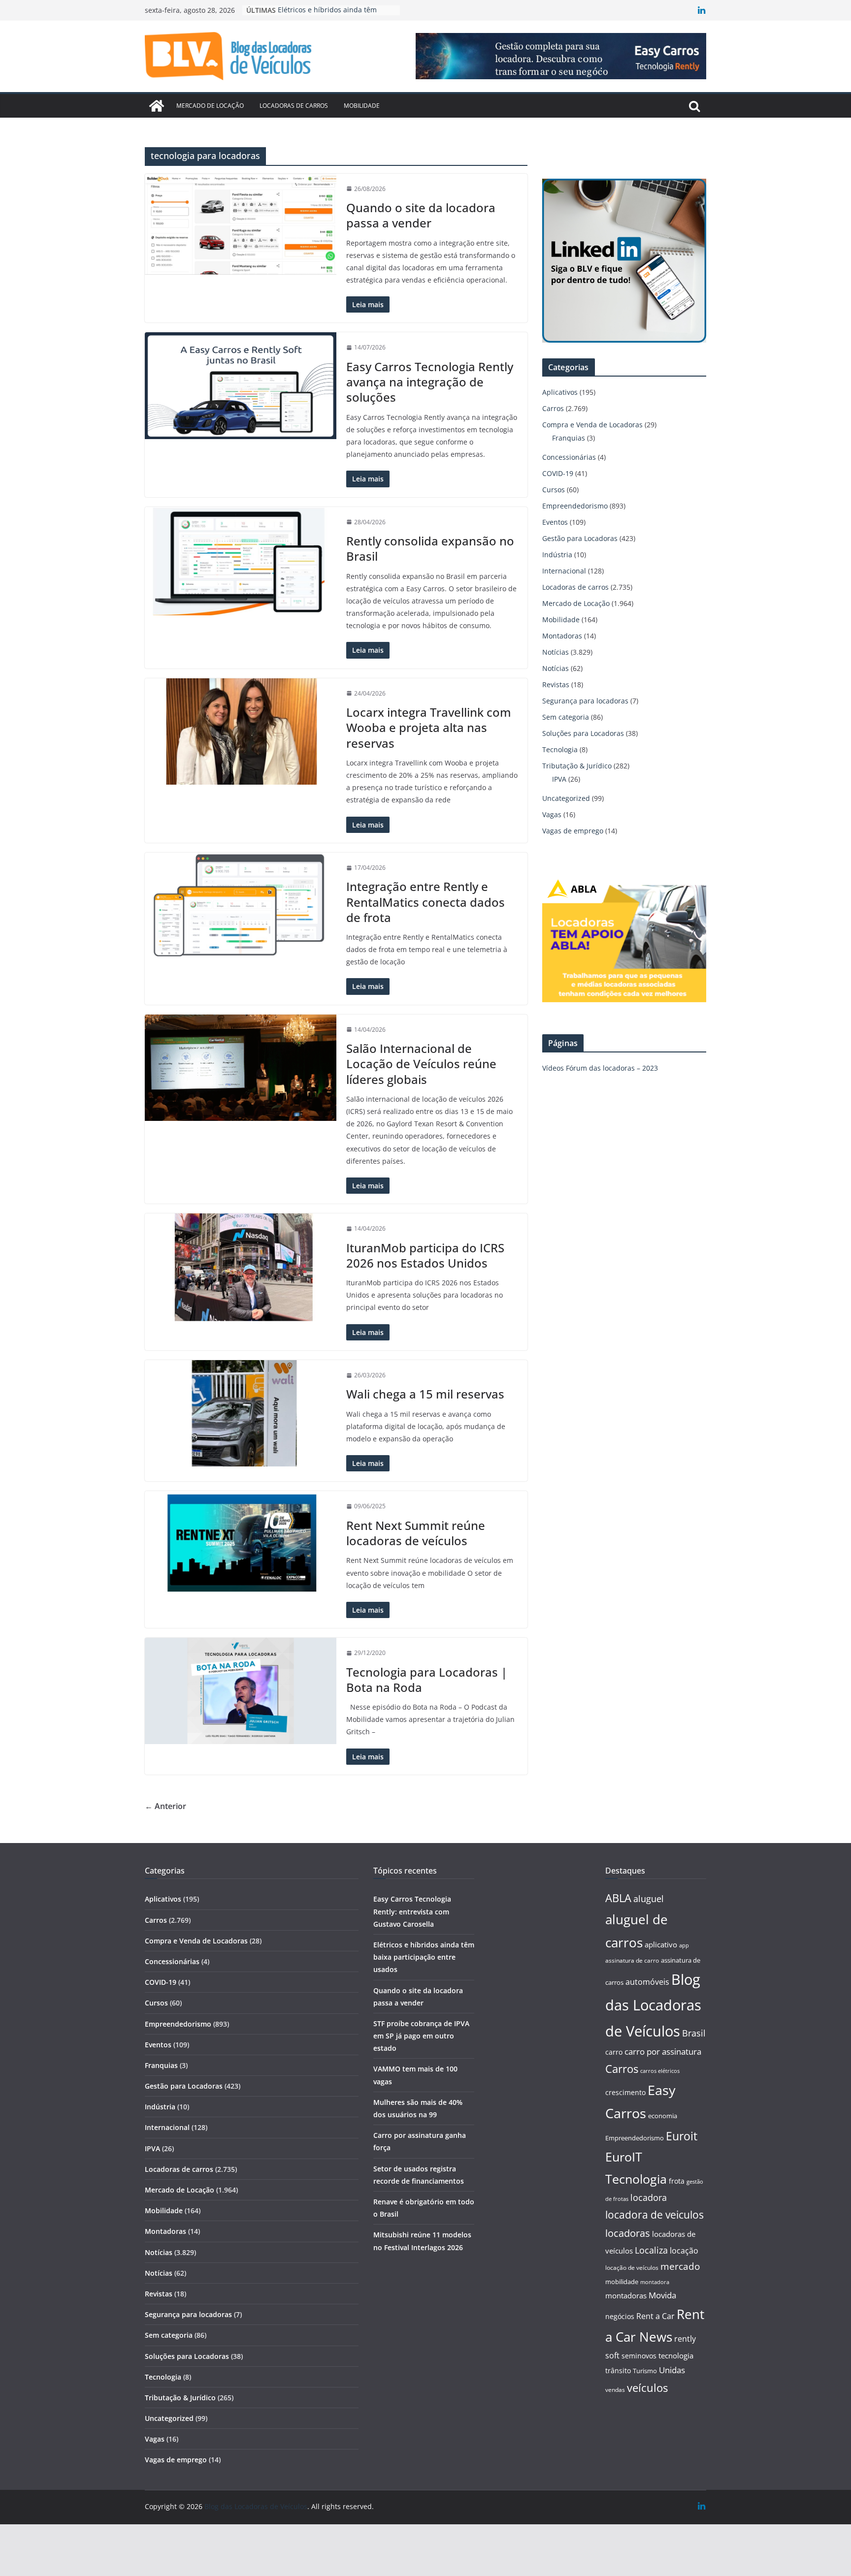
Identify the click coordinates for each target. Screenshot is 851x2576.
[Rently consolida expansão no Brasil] (241, 561)
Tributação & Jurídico (577, 766)
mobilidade (622, 2282)
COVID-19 (558, 473)
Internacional (564, 571)
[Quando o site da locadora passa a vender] (241, 224)
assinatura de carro (632, 1960)
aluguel (649, 1898)
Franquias (569, 438)
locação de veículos (632, 2267)
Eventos (555, 522)
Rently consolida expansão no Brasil (430, 548)
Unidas (672, 2370)
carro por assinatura (663, 2051)
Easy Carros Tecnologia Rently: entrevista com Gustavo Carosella (412, 1911)
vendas (615, 2390)
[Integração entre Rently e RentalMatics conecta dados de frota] (241, 905)
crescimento (625, 2092)
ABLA (618, 1898)
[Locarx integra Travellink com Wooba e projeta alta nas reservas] (241, 731)
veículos (647, 2388)
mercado (680, 2266)
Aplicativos (560, 392)
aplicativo (661, 1944)
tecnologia (676, 2355)
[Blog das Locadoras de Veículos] (157, 106)
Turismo (645, 2371)
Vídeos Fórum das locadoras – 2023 (600, 1068)
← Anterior (165, 1806)
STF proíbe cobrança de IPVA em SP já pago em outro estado (421, 2036)
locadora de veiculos (655, 2215)
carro (614, 2052)
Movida (662, 2295)
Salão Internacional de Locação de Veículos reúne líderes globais (421, 1064)
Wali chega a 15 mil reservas (425, 1394)
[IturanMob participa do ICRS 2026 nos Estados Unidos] (241, 1267)
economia (663, 2116)
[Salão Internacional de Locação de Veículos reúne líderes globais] (241, 1068)
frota (677, 2181)
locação (684, 2251)
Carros (553, 408)
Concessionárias (569, 457)
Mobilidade (362, 106)
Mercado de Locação (210, 106)
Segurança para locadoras (585, 701)
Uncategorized (566, 798)
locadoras (628, 2233)
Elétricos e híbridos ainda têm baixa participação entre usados (424, 1957)
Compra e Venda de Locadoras (592, 425)
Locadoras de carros (294, 106)
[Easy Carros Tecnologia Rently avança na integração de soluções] (241, 385)
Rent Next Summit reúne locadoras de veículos (416, 1533)
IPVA (559, 779)
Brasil (694, 2033)
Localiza (651, 2250)
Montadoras (562, 636)
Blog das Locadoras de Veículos (653, 2005)
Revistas (556, 684)
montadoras (626, 2295)
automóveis (647, 1982)
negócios (620, 2316)
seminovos (639, 2356)
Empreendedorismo (575, 506)
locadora (649, 2197)
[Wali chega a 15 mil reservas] (241, 1413)
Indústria (557, 555)
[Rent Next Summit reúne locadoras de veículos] (241, 1543)
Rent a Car (655, 2316)
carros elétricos (660, 2071)
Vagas (552, 814)
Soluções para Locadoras (583, 733)
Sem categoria (566, 717)
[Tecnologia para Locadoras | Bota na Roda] (241, 1691)
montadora (655, 2282)
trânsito (618, 2370)
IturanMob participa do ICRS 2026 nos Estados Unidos (425, 1255)
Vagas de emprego (573, 831)
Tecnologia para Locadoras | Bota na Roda (427, 1680)
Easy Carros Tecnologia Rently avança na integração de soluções (430, 382)
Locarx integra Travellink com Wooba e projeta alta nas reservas (429, 727)
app (684, 1945)
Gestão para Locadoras (580, 538)
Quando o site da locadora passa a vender (421, 215)
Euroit (682, 2136)
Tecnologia (560, 749)
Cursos (554, 490)
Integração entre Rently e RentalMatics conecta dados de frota (425, 902)
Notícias (556, 652)
